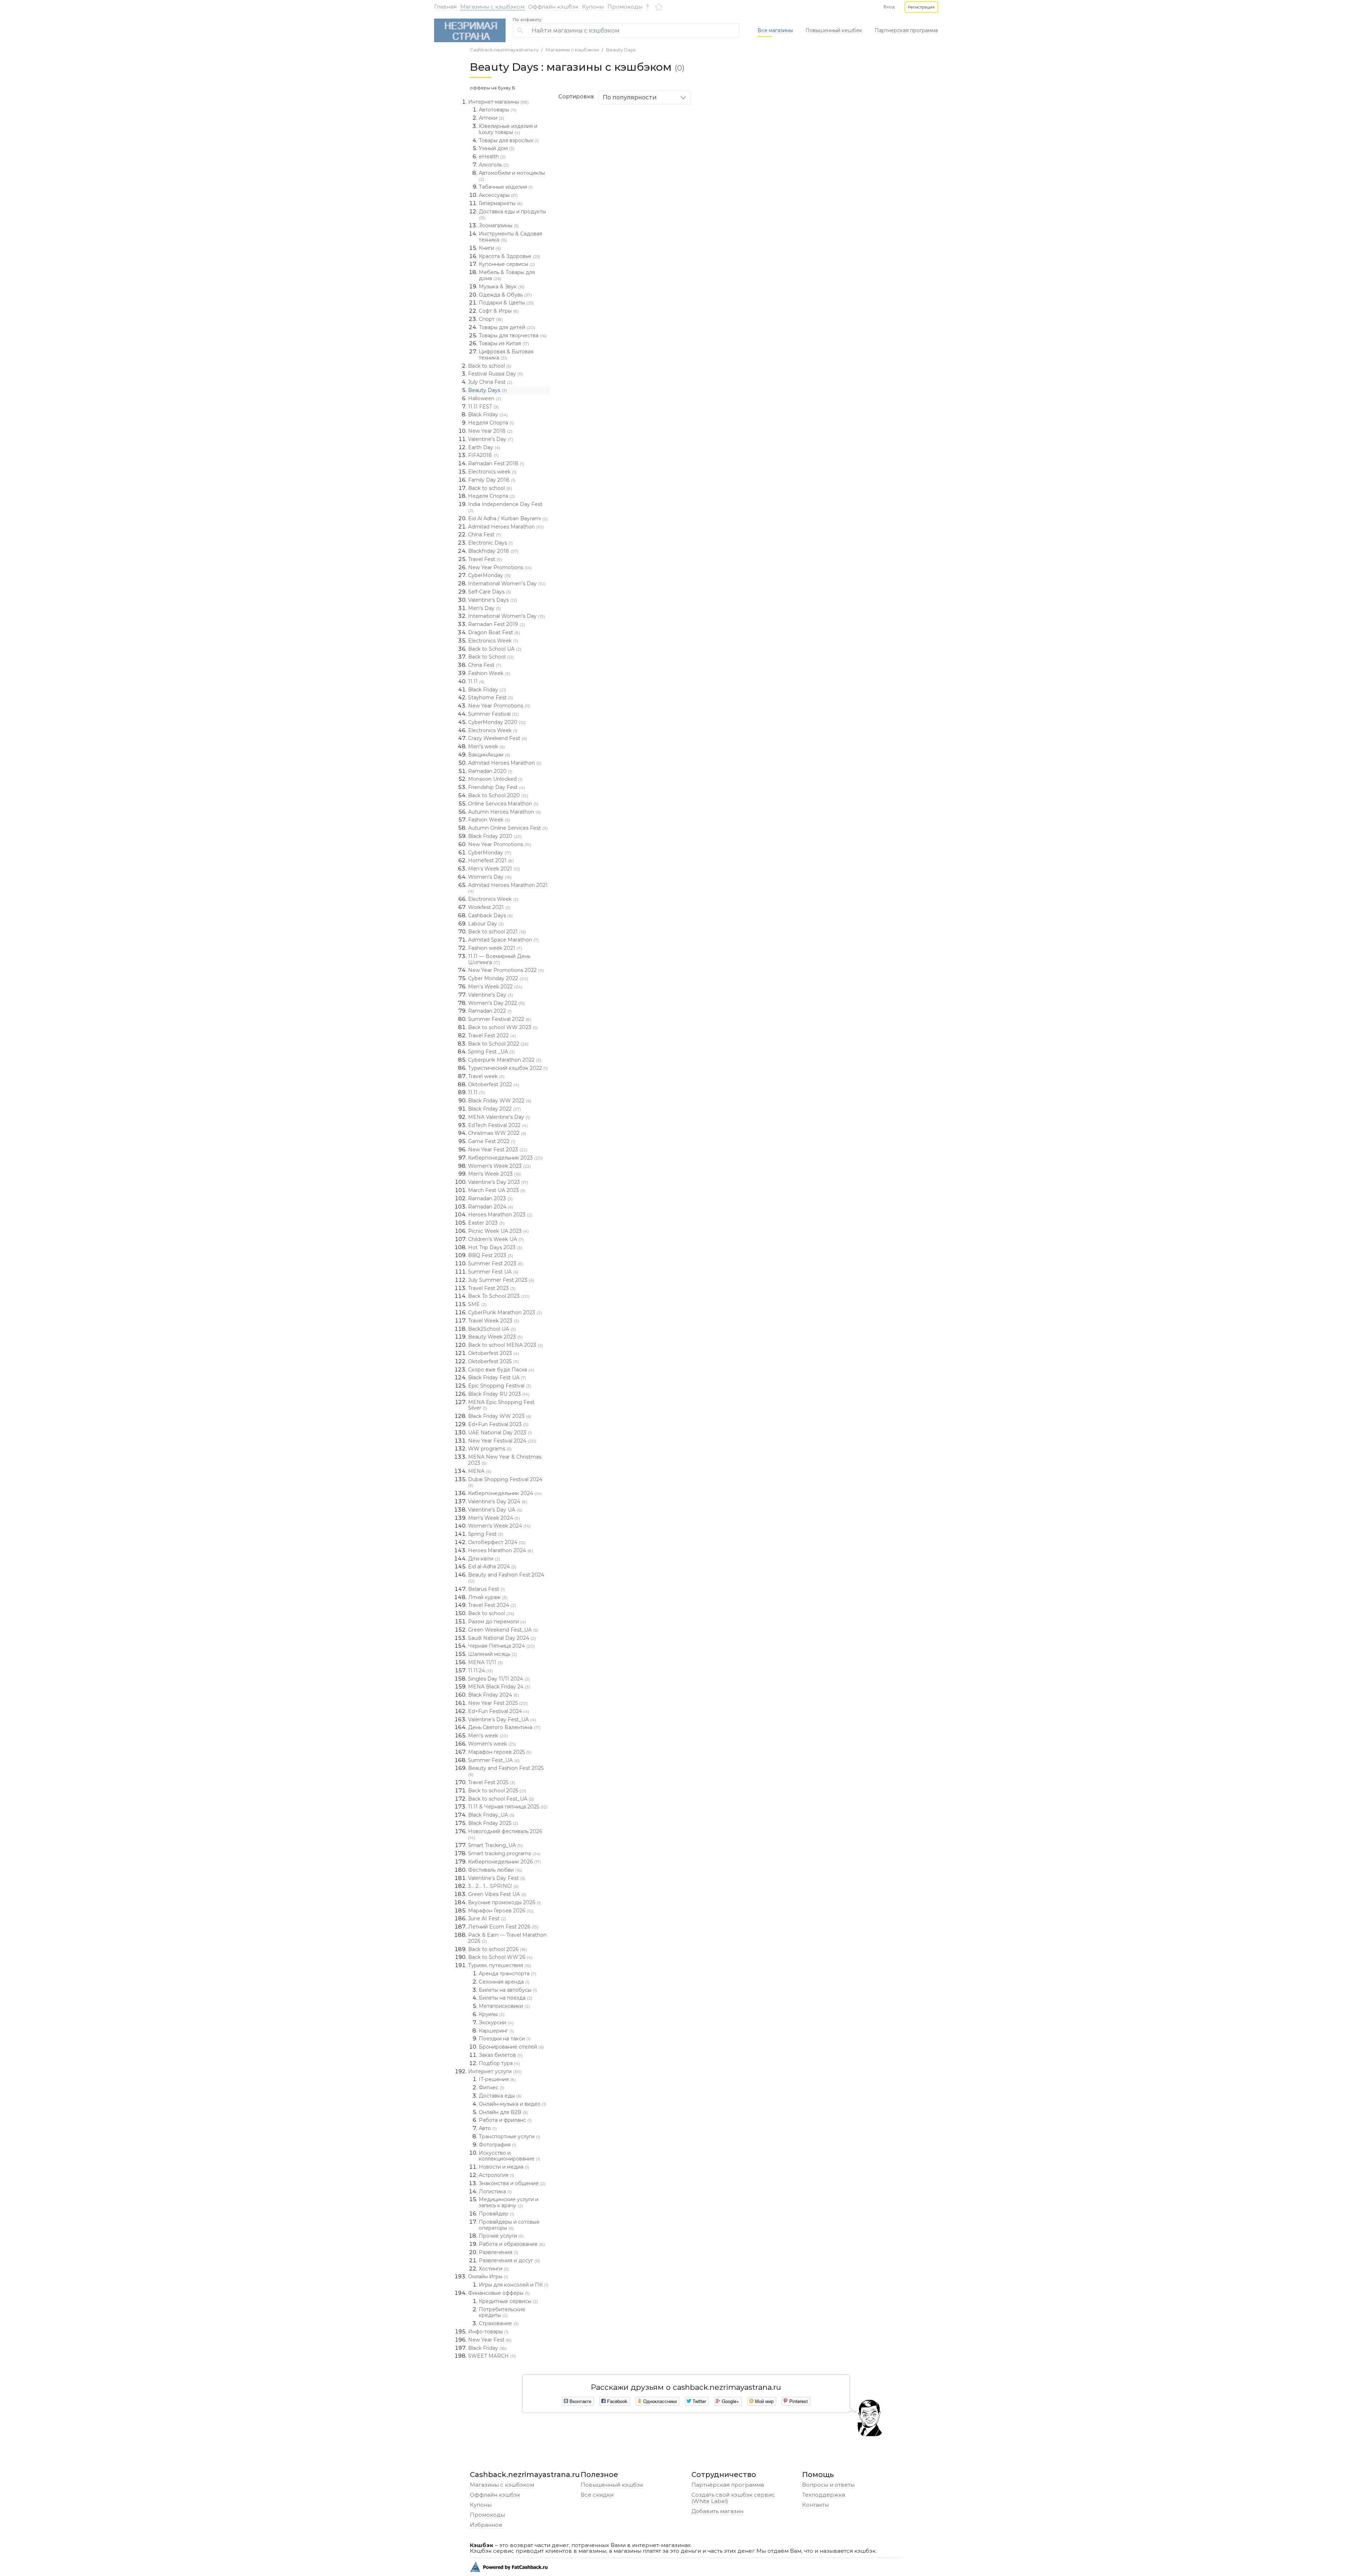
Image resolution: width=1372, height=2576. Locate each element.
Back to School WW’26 (500, 1957)
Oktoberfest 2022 (494, 1084)
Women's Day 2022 (496, 1003)
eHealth (492, 157)
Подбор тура (499, 2063)
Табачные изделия (506, 187)
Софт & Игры (499, 311)
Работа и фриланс (505, 2120)
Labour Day (486, 924)
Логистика (495, 2192)
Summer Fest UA (493, 1272)
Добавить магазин (717, 2511)
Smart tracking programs (504, 1853)
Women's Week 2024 (499, 1526)
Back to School (491, 657)
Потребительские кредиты (502, 2312)
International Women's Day (507, 584)
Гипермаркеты (501, 203)
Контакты (816, 2505)
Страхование (499, 2323)
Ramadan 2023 (490, 1198)
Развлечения (498, 2252)
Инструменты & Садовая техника (510, 237)
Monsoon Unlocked (495, 779)
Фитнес (491, 2088)
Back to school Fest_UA (501, 1799)
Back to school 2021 (497, 932)
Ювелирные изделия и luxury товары (508, 129)
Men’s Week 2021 (494, 869)
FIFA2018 (483, 455)
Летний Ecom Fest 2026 (503, 1927)
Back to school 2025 (497, 1791)
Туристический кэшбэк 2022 (508, 1068)
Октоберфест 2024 (497, 1542)
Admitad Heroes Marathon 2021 (508, 888)
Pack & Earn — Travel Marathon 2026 (507, 1938)
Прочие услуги (501, 2236)
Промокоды (625, 7)
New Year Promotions (500, 567)
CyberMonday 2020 (497, 722)
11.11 (476, 681)
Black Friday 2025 (493, 1823)
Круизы (492, 2014)
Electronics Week (493, 641)
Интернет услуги (495, 2071)
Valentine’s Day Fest (497, 1878)
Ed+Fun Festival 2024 (499, 1711)
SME (477, 1304)
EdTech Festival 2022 (498, 1125)
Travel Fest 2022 (492, 1036)
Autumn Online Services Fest (508, 828)
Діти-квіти (484, 1559)
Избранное (486, 2525)
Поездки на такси (505, 2039)
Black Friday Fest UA (497, 1378)
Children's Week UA (496, 1239)
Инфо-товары (488, 2332)
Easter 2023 (486, 1223)
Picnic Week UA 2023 (498, 1231)
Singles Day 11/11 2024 (499, 1679)
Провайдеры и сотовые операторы (509, 2225)
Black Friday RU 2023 (499, 1394)
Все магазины (775, 30)
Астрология (496, 2175)
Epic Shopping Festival (500, 1386)
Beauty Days (621, 50)
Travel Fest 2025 (492, 1782)
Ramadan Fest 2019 (496, 624)
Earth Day (484, 447)
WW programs (490, 1449)
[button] (921, 7)
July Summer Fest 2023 (501, 1280)
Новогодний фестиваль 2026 (505, 1834)
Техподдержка (824, 2495)
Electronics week (492, 472)
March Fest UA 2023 (497, 1190)
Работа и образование (512, 2244)
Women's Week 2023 (499, 1166)
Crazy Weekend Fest (498, 738)
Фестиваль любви (495, 1870)
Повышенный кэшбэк (612, 2485)
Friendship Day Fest (496, 787)
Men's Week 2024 (494, 1518)
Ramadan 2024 (491, 1207)
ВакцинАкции (489, 755)
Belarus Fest (486, 1589)
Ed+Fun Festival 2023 (498, 1424)
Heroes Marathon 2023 (500, 1215)
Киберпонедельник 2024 (505, 1493)
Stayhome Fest (491, 698)
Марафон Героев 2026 (501, 1911)
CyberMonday (489, 575)
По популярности (630, 97)
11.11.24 (481, 1671)
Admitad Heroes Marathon (506, 527)
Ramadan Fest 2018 (496, 463)
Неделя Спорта (491, 423)
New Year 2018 (490, 431)
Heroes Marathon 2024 (501, 1550)
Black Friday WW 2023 (500, 1416)
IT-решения (497, 2079)
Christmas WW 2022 (497, 1133)
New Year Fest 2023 (498, 1150)
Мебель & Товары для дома (507, 275)
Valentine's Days (493, 600)
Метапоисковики (504, 2006)
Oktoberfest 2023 (494, 1353)
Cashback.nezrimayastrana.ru (504, 50)
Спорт (491, 319)
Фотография (498, 2145)
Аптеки (491, 118)
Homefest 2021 (491, 860)
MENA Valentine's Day (499, 1117)
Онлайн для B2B (503, 2112)
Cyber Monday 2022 (498, 978)
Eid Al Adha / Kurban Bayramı (508, 518)
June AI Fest (487, 1919)
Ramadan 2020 (490, 771)
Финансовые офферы (499, 2293)
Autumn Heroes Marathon (504, 812)
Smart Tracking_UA (495, 1845)
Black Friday (488, 415)
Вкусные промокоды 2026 (504, 1902)
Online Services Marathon (503, 804)
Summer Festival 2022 (500, 1019)
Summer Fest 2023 (496, 1264)
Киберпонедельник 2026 (504, 1862)
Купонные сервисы (507, 264)
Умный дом (497, 148)
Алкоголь (494, 165)
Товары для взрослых (509, 140)
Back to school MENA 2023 (506, 1345)
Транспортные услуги (509, 2136)
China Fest (485, 535)
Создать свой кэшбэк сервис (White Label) (733, 2498)
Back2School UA (492, 1329)
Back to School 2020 (498, 795)
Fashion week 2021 (495, 948)
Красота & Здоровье (509, 256)
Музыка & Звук (502, 287)
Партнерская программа (906, 30)
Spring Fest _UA (491, 1052)
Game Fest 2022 (492, 1141)
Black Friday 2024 (494, 1695)
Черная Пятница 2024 (501, 1646)
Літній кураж (488, 1597)
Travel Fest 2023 (492, 1288)
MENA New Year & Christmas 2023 (505, 1460)
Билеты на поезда (506, 1998)
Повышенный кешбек (834, 30)
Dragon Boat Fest (494, 632)
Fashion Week (489, 673)
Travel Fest (485, 559)
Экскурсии (496, 2022)
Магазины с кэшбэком (492, 7)
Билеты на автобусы (508, 1990)
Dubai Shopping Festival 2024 (505, 1482)
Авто (488, 2128)
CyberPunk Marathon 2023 (505, 1312)
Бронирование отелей (511, 2047)
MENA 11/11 (486, 1662)
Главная (445, 7)
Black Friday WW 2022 (500, 1101)
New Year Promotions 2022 (506, 970)
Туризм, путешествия (500, 1965)
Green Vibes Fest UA (497, 1894)
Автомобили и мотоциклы (512, 176)
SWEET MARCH (492, 2356)
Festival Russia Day (496, 374)
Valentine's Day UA (495, 1510)
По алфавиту (527, 20)
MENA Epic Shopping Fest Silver (501, 1405)
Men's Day (484, 608)
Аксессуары (498, 195)
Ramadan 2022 (490, 1011)
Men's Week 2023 (494, 1174)
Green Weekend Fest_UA (503, 1630)
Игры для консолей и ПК (514, 2285)
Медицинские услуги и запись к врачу (509, 2202)
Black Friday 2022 (494, 1109)
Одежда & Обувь (505, 295)
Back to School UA (495, 649)
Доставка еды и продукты (512, 214)
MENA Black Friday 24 (499, 1687)
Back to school (490, 366)
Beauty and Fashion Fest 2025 (506, 1771)
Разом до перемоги (497, 1622)
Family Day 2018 (492, 480)
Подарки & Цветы (506, 303)
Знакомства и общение (512, 2183)
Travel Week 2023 (494, 1321)
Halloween (485, 398)
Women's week (492, 1744)
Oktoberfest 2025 (493, 1361)
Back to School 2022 (498, 1044)
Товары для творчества (513, 336)
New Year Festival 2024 (502, 1441)
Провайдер (496, 2214)
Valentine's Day (491, 439)
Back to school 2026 (498, 1949)
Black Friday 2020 (495, 836)
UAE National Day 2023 (500, 1433)
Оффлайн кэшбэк (553, 7)
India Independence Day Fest (505, 507)
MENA (480, 1471)
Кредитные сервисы (508, 2301)
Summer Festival (493, 714)
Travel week (486, 1076)
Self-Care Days (490, 592)
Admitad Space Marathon (503, 940)
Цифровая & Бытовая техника (506, 355)
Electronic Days (490, 543)
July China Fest (490, 382)
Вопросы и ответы (828, 2485)
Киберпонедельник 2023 (505, 1158)
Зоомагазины (499, 225)
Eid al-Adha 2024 (492, 1567)
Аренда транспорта (508, 1974)
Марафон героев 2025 (500, 1752)
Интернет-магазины (498, 102)
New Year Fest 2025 (498, 1703)
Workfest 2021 (489, 907)
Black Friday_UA (491, 1815)
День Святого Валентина (504, 1727)
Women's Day (490, 877)
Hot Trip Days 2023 (495, 1247)
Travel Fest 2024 (492, 1605)
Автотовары (498, 110)
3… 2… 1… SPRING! (493, 1886)
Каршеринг (496, 2031)
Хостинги (494, 2269)
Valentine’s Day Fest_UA (502, 1719)
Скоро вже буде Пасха (501, 1370)
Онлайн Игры (488, 2277)
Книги (490, 248)
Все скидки (597, 2495)
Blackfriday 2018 (493, 551)
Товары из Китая (504, 343)
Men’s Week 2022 (495, 987)
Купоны (593, 7)
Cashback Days (490, 915)
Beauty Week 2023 (495, 1337)
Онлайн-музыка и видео (513, 2104)
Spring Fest (486, 1534)
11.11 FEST (483, 407)
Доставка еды (500, 2096)
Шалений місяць (493, 1654)
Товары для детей (507, 327)
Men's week (486, 746)
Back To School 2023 (499, 1296)
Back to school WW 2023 (503, 1027)
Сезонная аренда (504, 1982)
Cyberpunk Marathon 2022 (505, 1060)
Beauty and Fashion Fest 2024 (506, 1578)
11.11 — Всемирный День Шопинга (499, 959)
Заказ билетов (501, 2055)
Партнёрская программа (728, 2485)
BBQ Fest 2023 (491, 1255)
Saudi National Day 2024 (502, 1638)
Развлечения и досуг (509, 2260)
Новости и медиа (504, 2167)
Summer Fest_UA (494, 1760)
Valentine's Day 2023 (498, 1182)
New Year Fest (490, 2340)
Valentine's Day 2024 (498, 1502)
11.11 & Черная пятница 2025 (508, 1807)
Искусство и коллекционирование (509, 2156)
